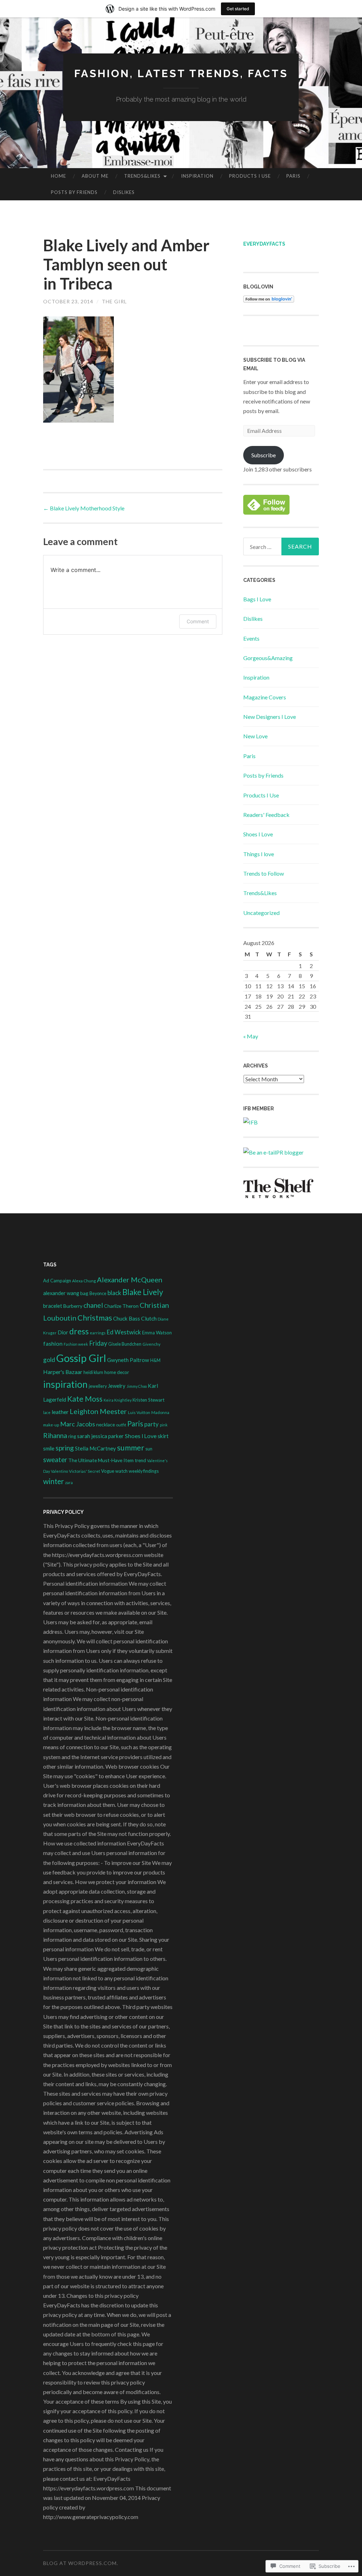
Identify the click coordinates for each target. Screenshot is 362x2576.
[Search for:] (281, 546)
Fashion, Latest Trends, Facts (181, 73)
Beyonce (98, 1293)
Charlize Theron (121, 1306)
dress (79, 1331)
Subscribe (264, 455)
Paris (293, 176)
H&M (155, 1360)
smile (49, 1449)
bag (84, 1293)
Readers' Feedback (266, 815)
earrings (98, 1333)
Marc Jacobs (78, 1424)
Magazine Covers (265, 697)
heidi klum (93, 1372)
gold (49, 1360)
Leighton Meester (98, 1411)
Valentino (59, 1471)
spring (65, 1448)
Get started (238, 9)
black (114, 1293)
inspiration (65, 1384)
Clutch (149, 1318)
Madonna (160, 1412)
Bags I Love (257, 599)
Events (251, 638)
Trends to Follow (264, 873)
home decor (117, 1372)
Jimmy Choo (137, 1386)
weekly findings (144, 1471)
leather (60, 1412)
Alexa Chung (84, 1281)
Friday (98, 1343)
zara (69, 1482)
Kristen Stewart (148, 1400)
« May (251, 1036)
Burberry (73, 1306)
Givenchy (151, 1344)
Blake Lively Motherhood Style (84, 508)
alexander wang (61, 1293)
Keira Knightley (118, 1400)
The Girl (114, 301)
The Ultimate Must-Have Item (101, 1460)
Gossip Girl (81, 1358)
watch (121, 1471)
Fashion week (76, 1344)
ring (72, 1436)
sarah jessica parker (100, 1436)
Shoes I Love (258, 834)
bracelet (53, 1306)
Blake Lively (143, 1292)
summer (131, 1448)
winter (54, 1481)
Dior (63, 1332)
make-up (51, 1425)
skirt (163, 1436)
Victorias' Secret (84, 1471)
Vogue (108, 1471)
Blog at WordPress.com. (81, 2563)
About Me (95, 176)
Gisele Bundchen (125, 1344)
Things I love (259, 854)
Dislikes (124, 192)
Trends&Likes (142, 176)
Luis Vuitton (139, 1412)
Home (59, 176)
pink (164, 1425)
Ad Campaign (57, 1281)
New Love (255, 736)
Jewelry (117, 1386)
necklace (106, 1424)
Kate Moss (85, 1399)
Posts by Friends (74, 192)
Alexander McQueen (130, 1280)
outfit (121, 1425)
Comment (198, 621)
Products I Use (250, 176)
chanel (93, 1305)
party (151, 1424)
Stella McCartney (95, 1448)
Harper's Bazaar (63, 1372)
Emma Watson (157, 1333)
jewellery (98, 1386)
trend (140, 1460)
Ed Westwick (124, 1332)
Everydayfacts (264, 244)
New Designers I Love (270, 717)
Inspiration (197, 176)
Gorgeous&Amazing (268, 658)
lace (47, 1412)
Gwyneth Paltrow (128, 1360)
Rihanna (55, 1435)
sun (149, 1449)
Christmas (95, 1318)
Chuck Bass (127, 1318)
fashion (53, 1343)
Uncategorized (261, 913)
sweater (55, 1460)
